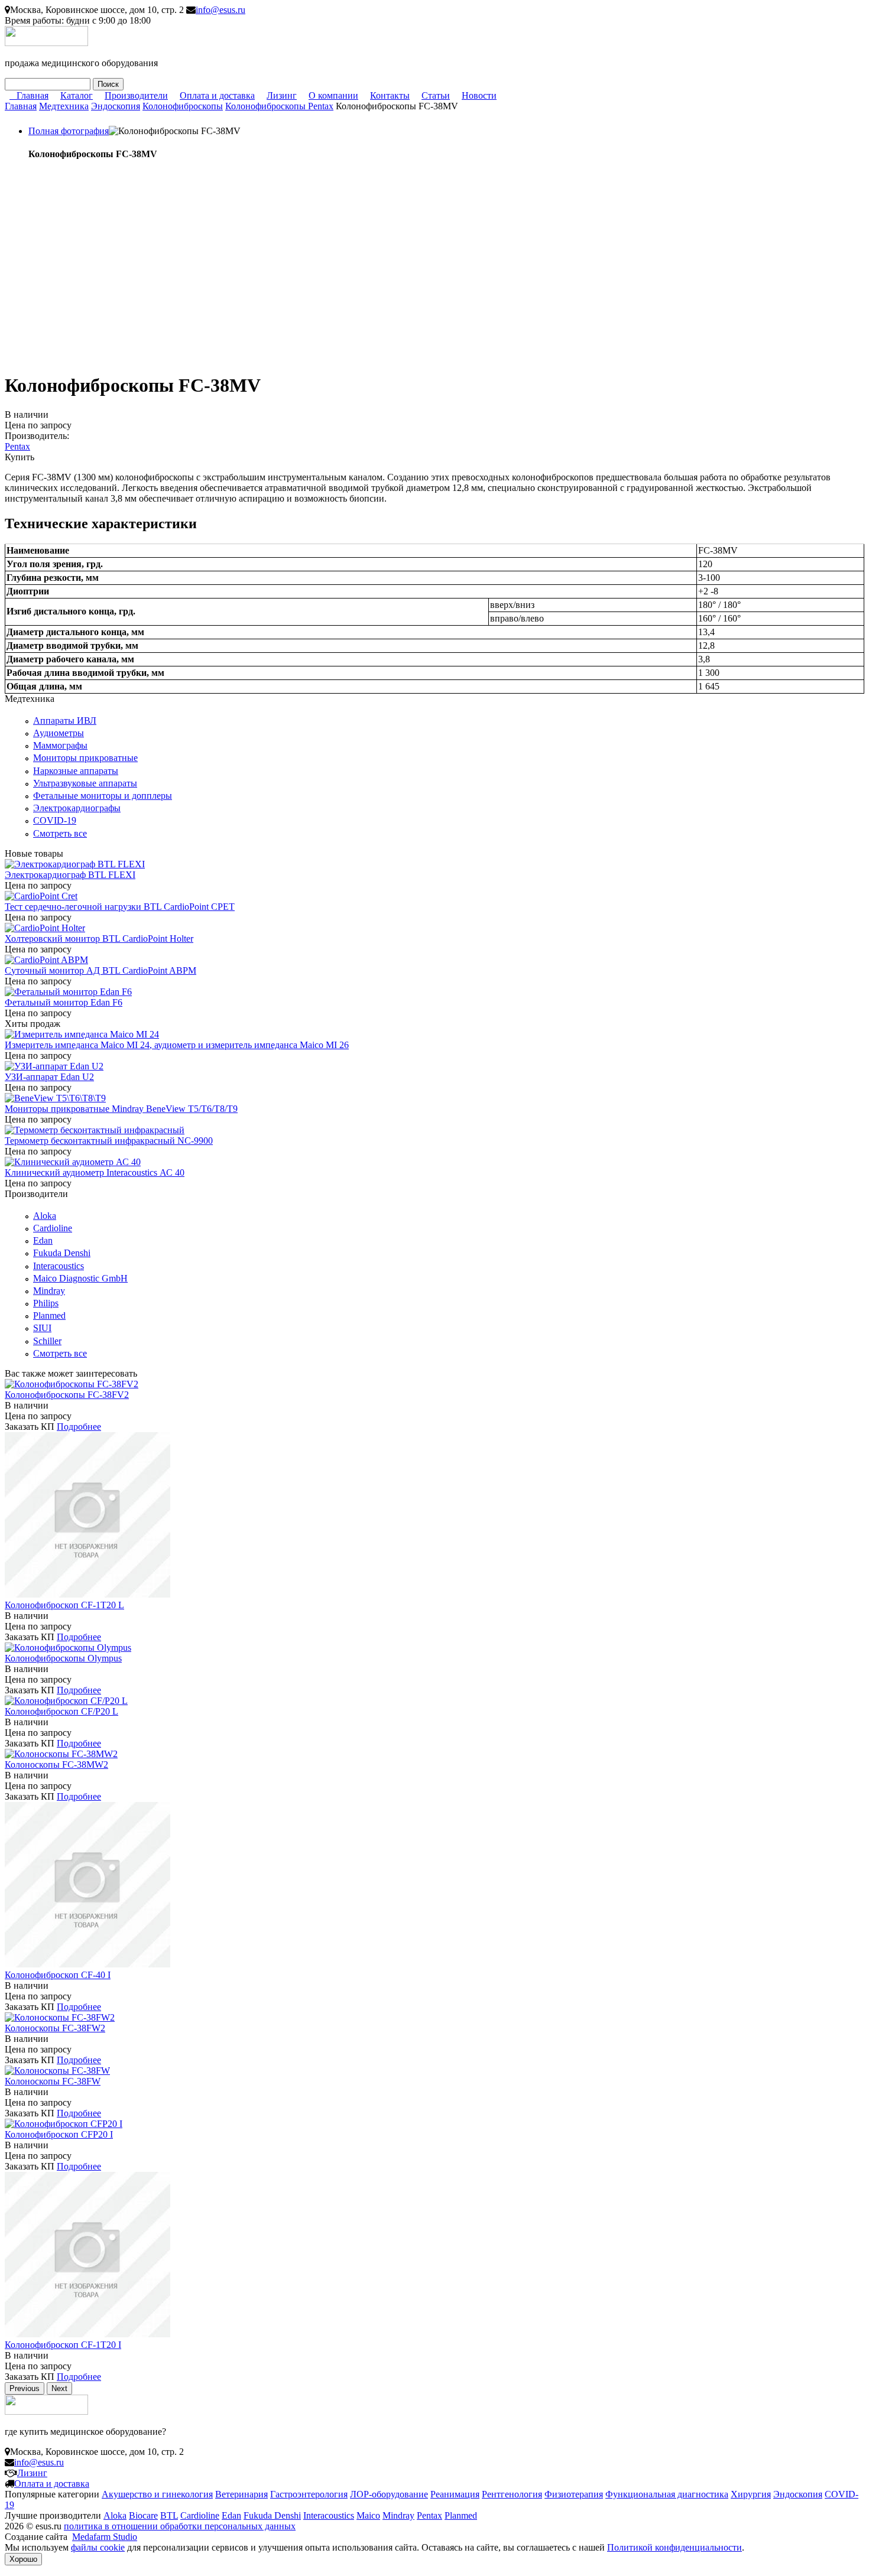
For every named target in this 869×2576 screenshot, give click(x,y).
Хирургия (751, 2494)
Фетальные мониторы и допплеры (103, 796)
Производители (136, 95)
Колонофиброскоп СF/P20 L (61, 1711)
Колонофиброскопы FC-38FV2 (67, 1395)
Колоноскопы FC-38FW (53, 2081)
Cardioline (53, 1228)
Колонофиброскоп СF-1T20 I (63, 2345)
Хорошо (23, 2559)
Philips (46, 1303)
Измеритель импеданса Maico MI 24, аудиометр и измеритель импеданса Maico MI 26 (177, 1045)
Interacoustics (59, 1266)
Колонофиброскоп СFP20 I (59, 2134)
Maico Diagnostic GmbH (80, 1278)
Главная (33, 95)
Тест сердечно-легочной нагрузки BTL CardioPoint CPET (120, 907)
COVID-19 (55, 820)
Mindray (49, 1291)
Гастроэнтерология (309, 2494)
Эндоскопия (116, 106)
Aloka (45, 1216)
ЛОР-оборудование (389, 2494)
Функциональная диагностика (667, 2494)
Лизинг (282, 95)
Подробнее (79, 1427)
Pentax (17, 446)
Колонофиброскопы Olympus (63, 1658)
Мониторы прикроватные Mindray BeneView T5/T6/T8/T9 (121, 1109)
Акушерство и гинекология (157, 2494)
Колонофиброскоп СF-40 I (58, 1975)
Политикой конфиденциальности (675, 2547)
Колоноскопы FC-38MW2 (56, 1765)
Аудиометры (59, 733)
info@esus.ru (221, 10)
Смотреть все (60, 833)
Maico (368, 2515)
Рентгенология (512, 2494)
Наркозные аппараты (76, 771)
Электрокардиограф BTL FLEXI (70, 875)
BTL (169, 2515)
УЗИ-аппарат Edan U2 (49, 1077)
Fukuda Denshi (62, 1253)
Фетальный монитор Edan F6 (64, 1002)
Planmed (49, 1315)
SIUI (42, 1328)
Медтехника (64, 106)
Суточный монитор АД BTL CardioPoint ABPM (100, 970)
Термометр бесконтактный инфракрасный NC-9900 (109, 1141)
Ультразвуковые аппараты (85, 783)
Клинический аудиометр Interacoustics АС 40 (95, 1172)
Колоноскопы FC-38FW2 (55, 2028)
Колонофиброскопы (183, 106)
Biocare (143, 2515)
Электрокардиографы (77, 808)
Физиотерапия (574, 2494)
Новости (479, 95)
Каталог (77, 95)
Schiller (47, 1341)
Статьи (436, 95)
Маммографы (60, 745)
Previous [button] (25, 2388)
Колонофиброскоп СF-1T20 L (64, 1605)
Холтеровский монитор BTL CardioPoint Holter (99, 939)
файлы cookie (98, 2547)
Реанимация (455, 2494)
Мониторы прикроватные (85, 758)
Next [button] (59, 2388)
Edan (43, 1240)
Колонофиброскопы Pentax (279, 106)
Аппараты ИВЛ (65, 721)
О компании (333, 95)
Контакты (390, 95)
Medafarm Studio (105, 2537)
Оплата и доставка (217, 95)
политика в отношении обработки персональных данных (180, 2526)
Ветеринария (241, 2494)
